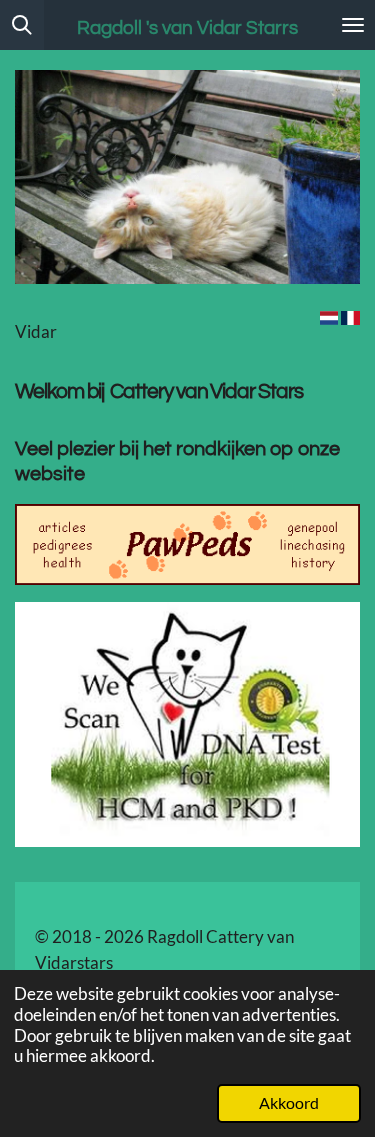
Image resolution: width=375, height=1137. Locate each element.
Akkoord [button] (289, 1103)
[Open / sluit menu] (353, 25)
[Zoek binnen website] (22, 25)
